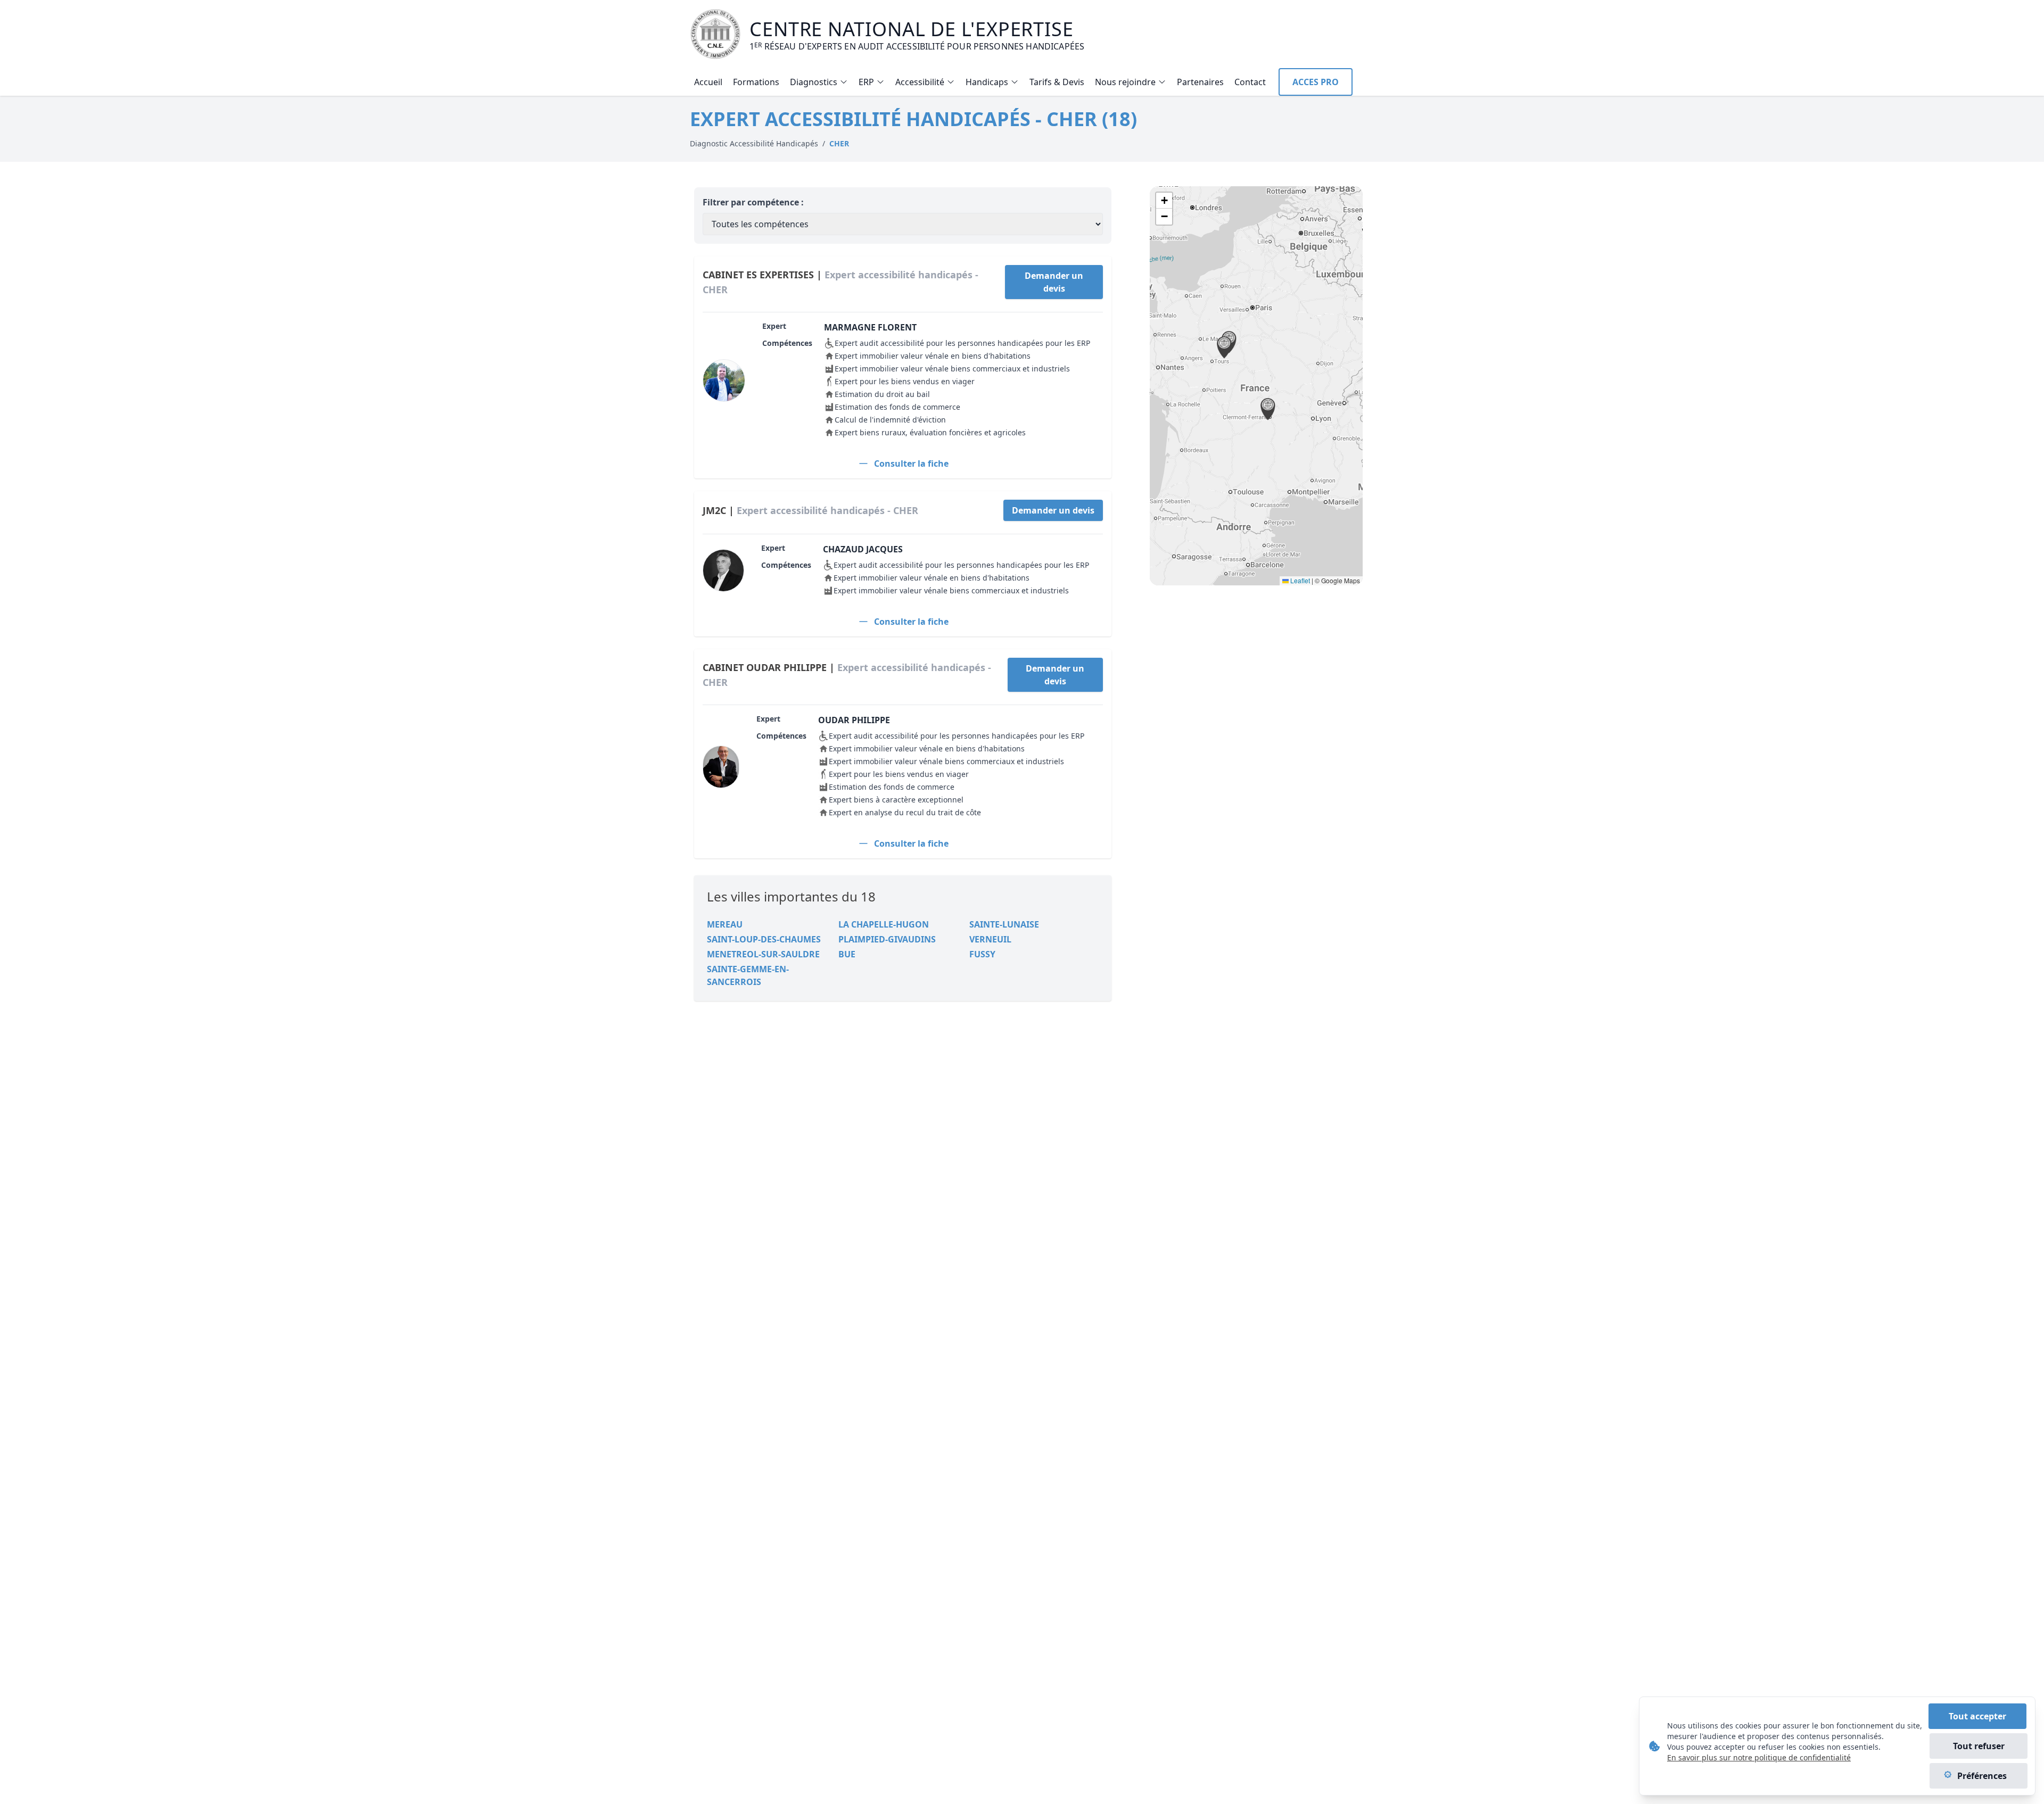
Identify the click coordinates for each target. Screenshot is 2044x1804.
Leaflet (1299, 580)
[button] (1224, 347)
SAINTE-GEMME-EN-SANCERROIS (748, 975)
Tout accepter (1977, 1716)
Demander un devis (1054, 282)
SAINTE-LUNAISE (1004, 924)
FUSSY (982, 954)
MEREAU (725, 924)
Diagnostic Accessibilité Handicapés (754, 143)
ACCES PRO (1316, 82)
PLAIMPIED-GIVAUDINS (887, 939)
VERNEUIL (990, 939)
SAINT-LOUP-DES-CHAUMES (764, 939)
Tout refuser (1979, 1746)
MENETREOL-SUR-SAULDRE (763, 954)
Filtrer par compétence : (753, 202)
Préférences (1982, 1776)
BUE (847, 954)
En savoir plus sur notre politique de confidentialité (1759, 1757)
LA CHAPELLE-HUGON (884, 924)
